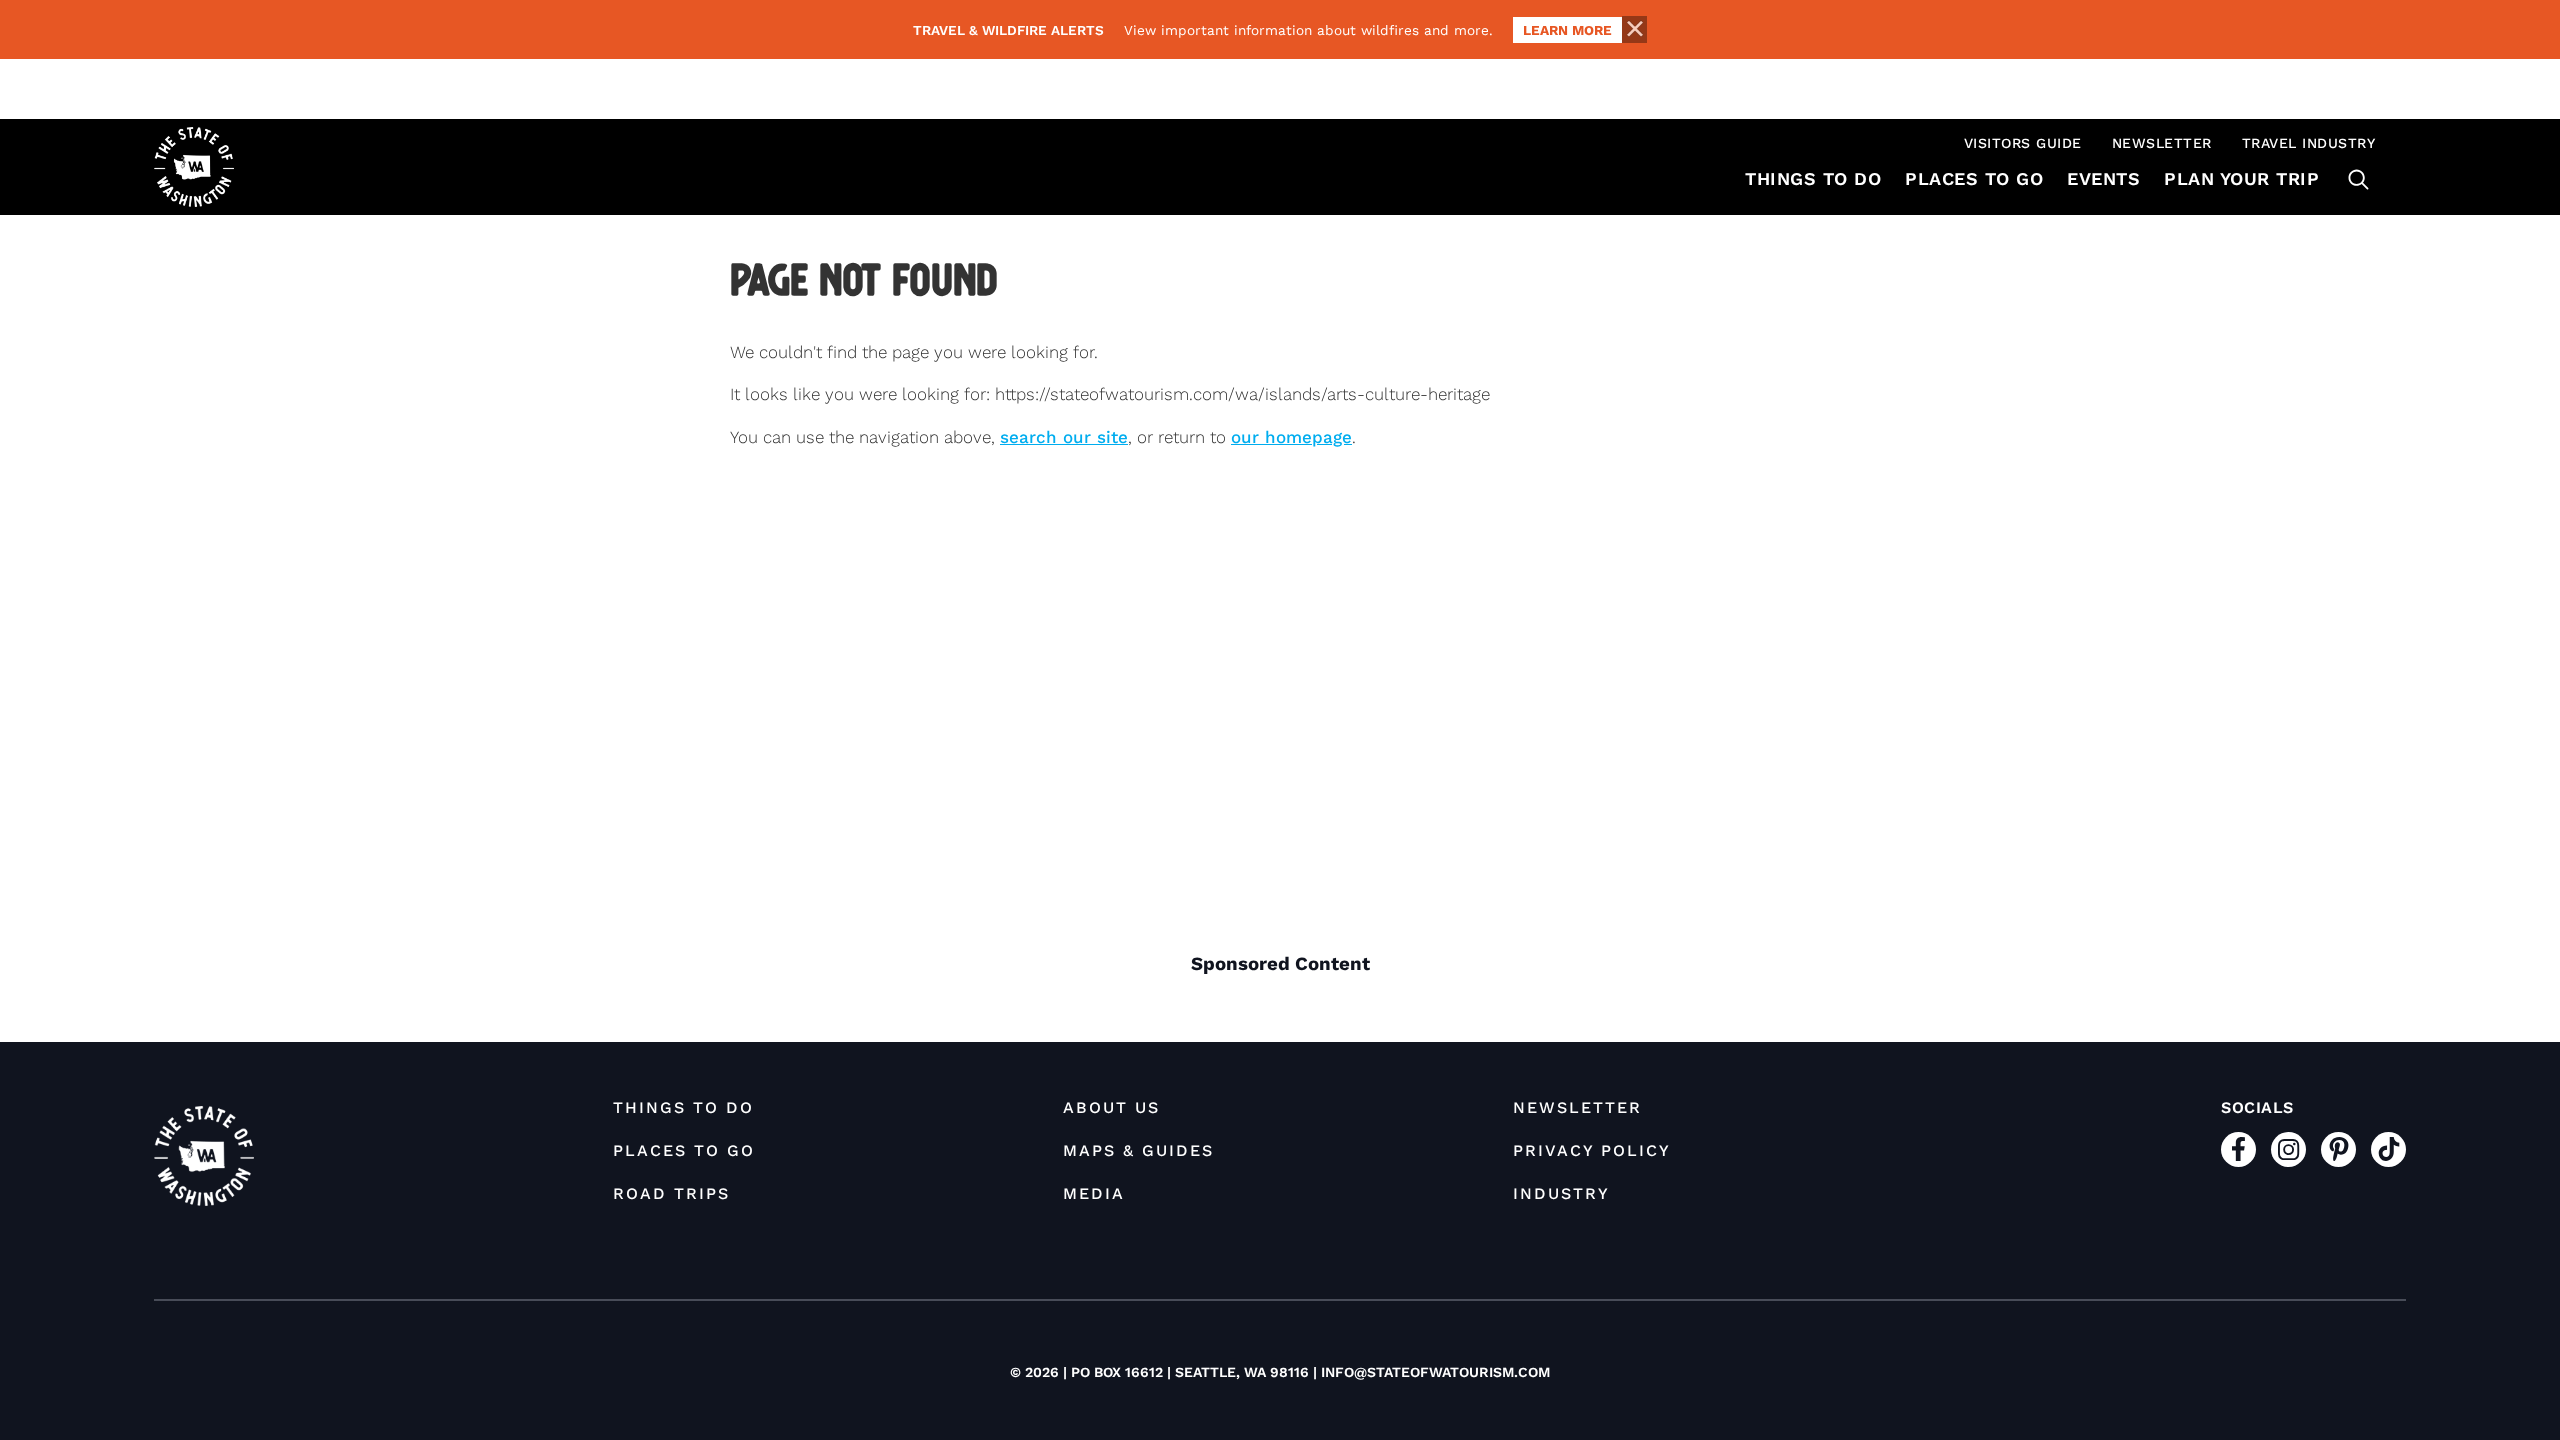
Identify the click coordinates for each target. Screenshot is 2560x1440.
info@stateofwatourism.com (1435, 1372)
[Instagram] (2288, 1149)
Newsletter (2162, 143)
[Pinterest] (2338, 1149)
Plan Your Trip (2241, 178)
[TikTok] (2388, 1149)
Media (1094, 1193)
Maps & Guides (1138, 1150)
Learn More (1567, 30)
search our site (1064, 437)
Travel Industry (2309, 143)
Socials (2257, 1107)
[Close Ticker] (1634, 29)
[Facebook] (2238, 1149)
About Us (1111, 1107)
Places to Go (1974, 178)
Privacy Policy (1592, 1150)
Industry (1561, 1193)
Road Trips (671, 1193)
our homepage (1291, 437)
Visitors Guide (2023, 143)
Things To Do (1813, 178)
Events (2103, 178)
